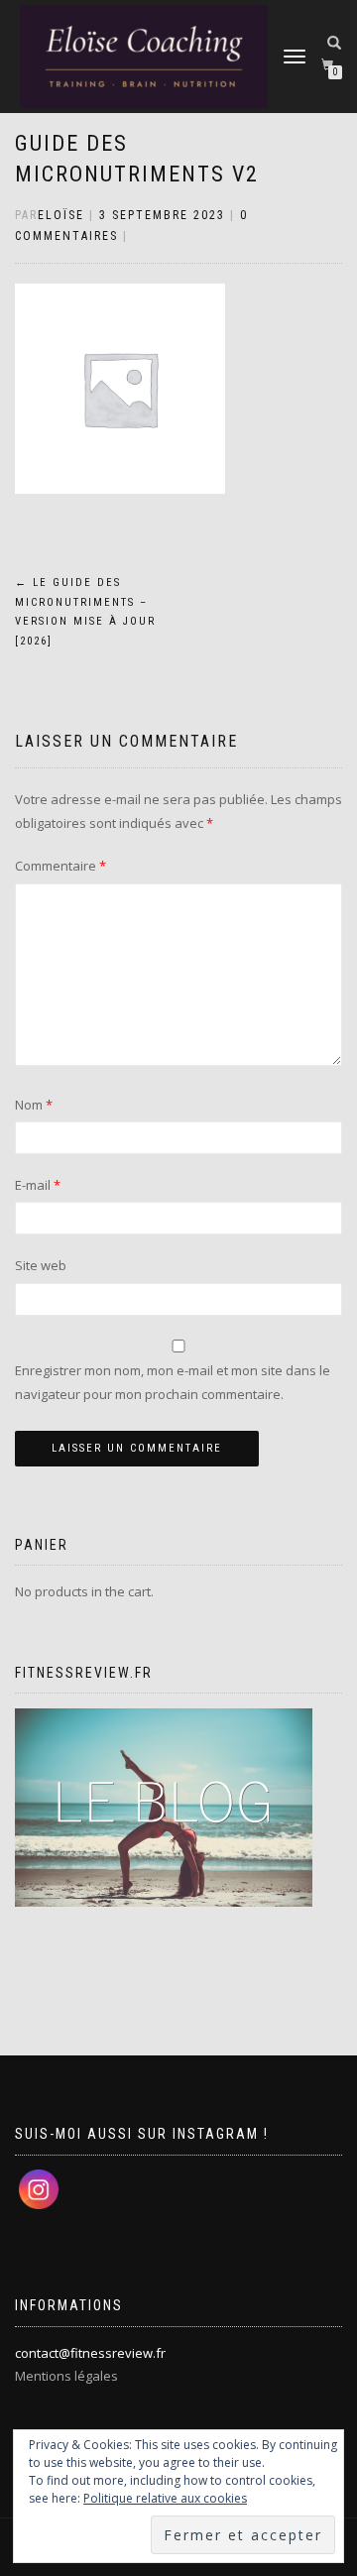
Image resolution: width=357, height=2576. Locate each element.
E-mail (38, 1185)
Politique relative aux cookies (165, 2498)
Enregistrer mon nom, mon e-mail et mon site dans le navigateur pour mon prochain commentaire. (173, 1382)
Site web (41, 1265)
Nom (34, 1105)
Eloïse (61, 215)
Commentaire (60, 866)
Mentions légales (66, 2376)
